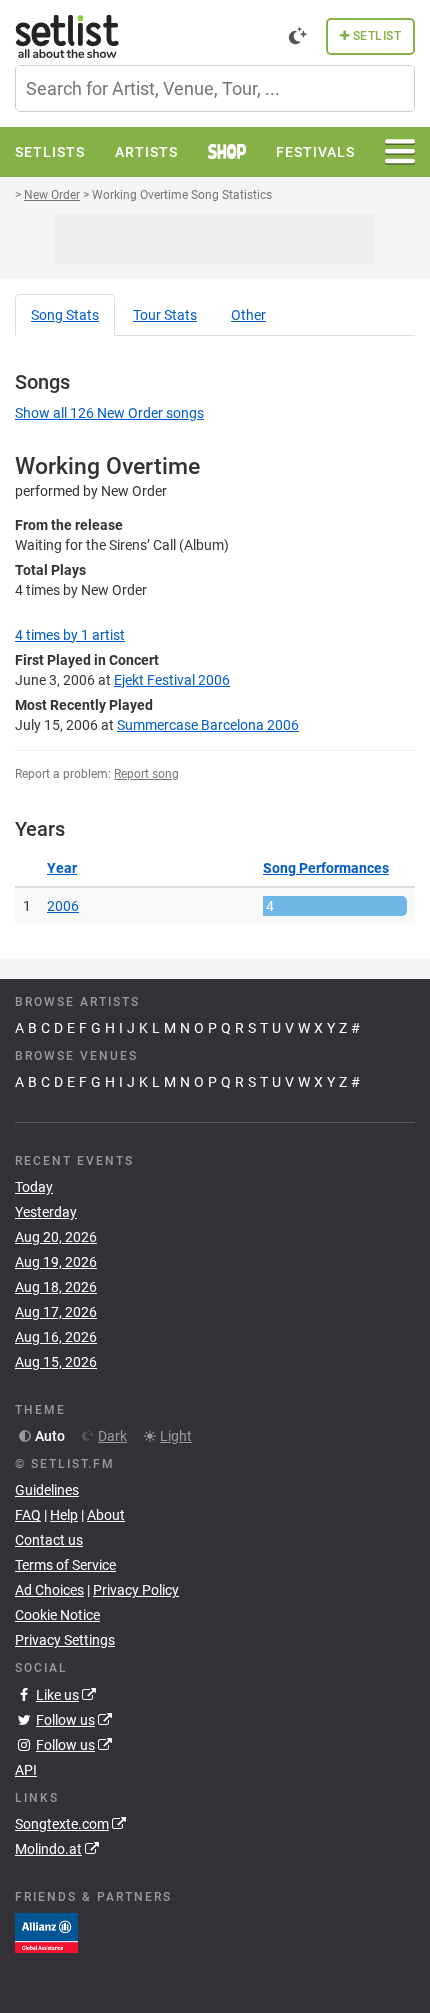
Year (62, 868)
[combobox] (215, 88)
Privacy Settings (65, 1640)
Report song (146, 774)
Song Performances (326, 868)
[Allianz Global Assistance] (46, 1932)
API (26, 1770)
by (70, 635)
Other (248, 315)
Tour (165, 315)
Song (65, 315)
